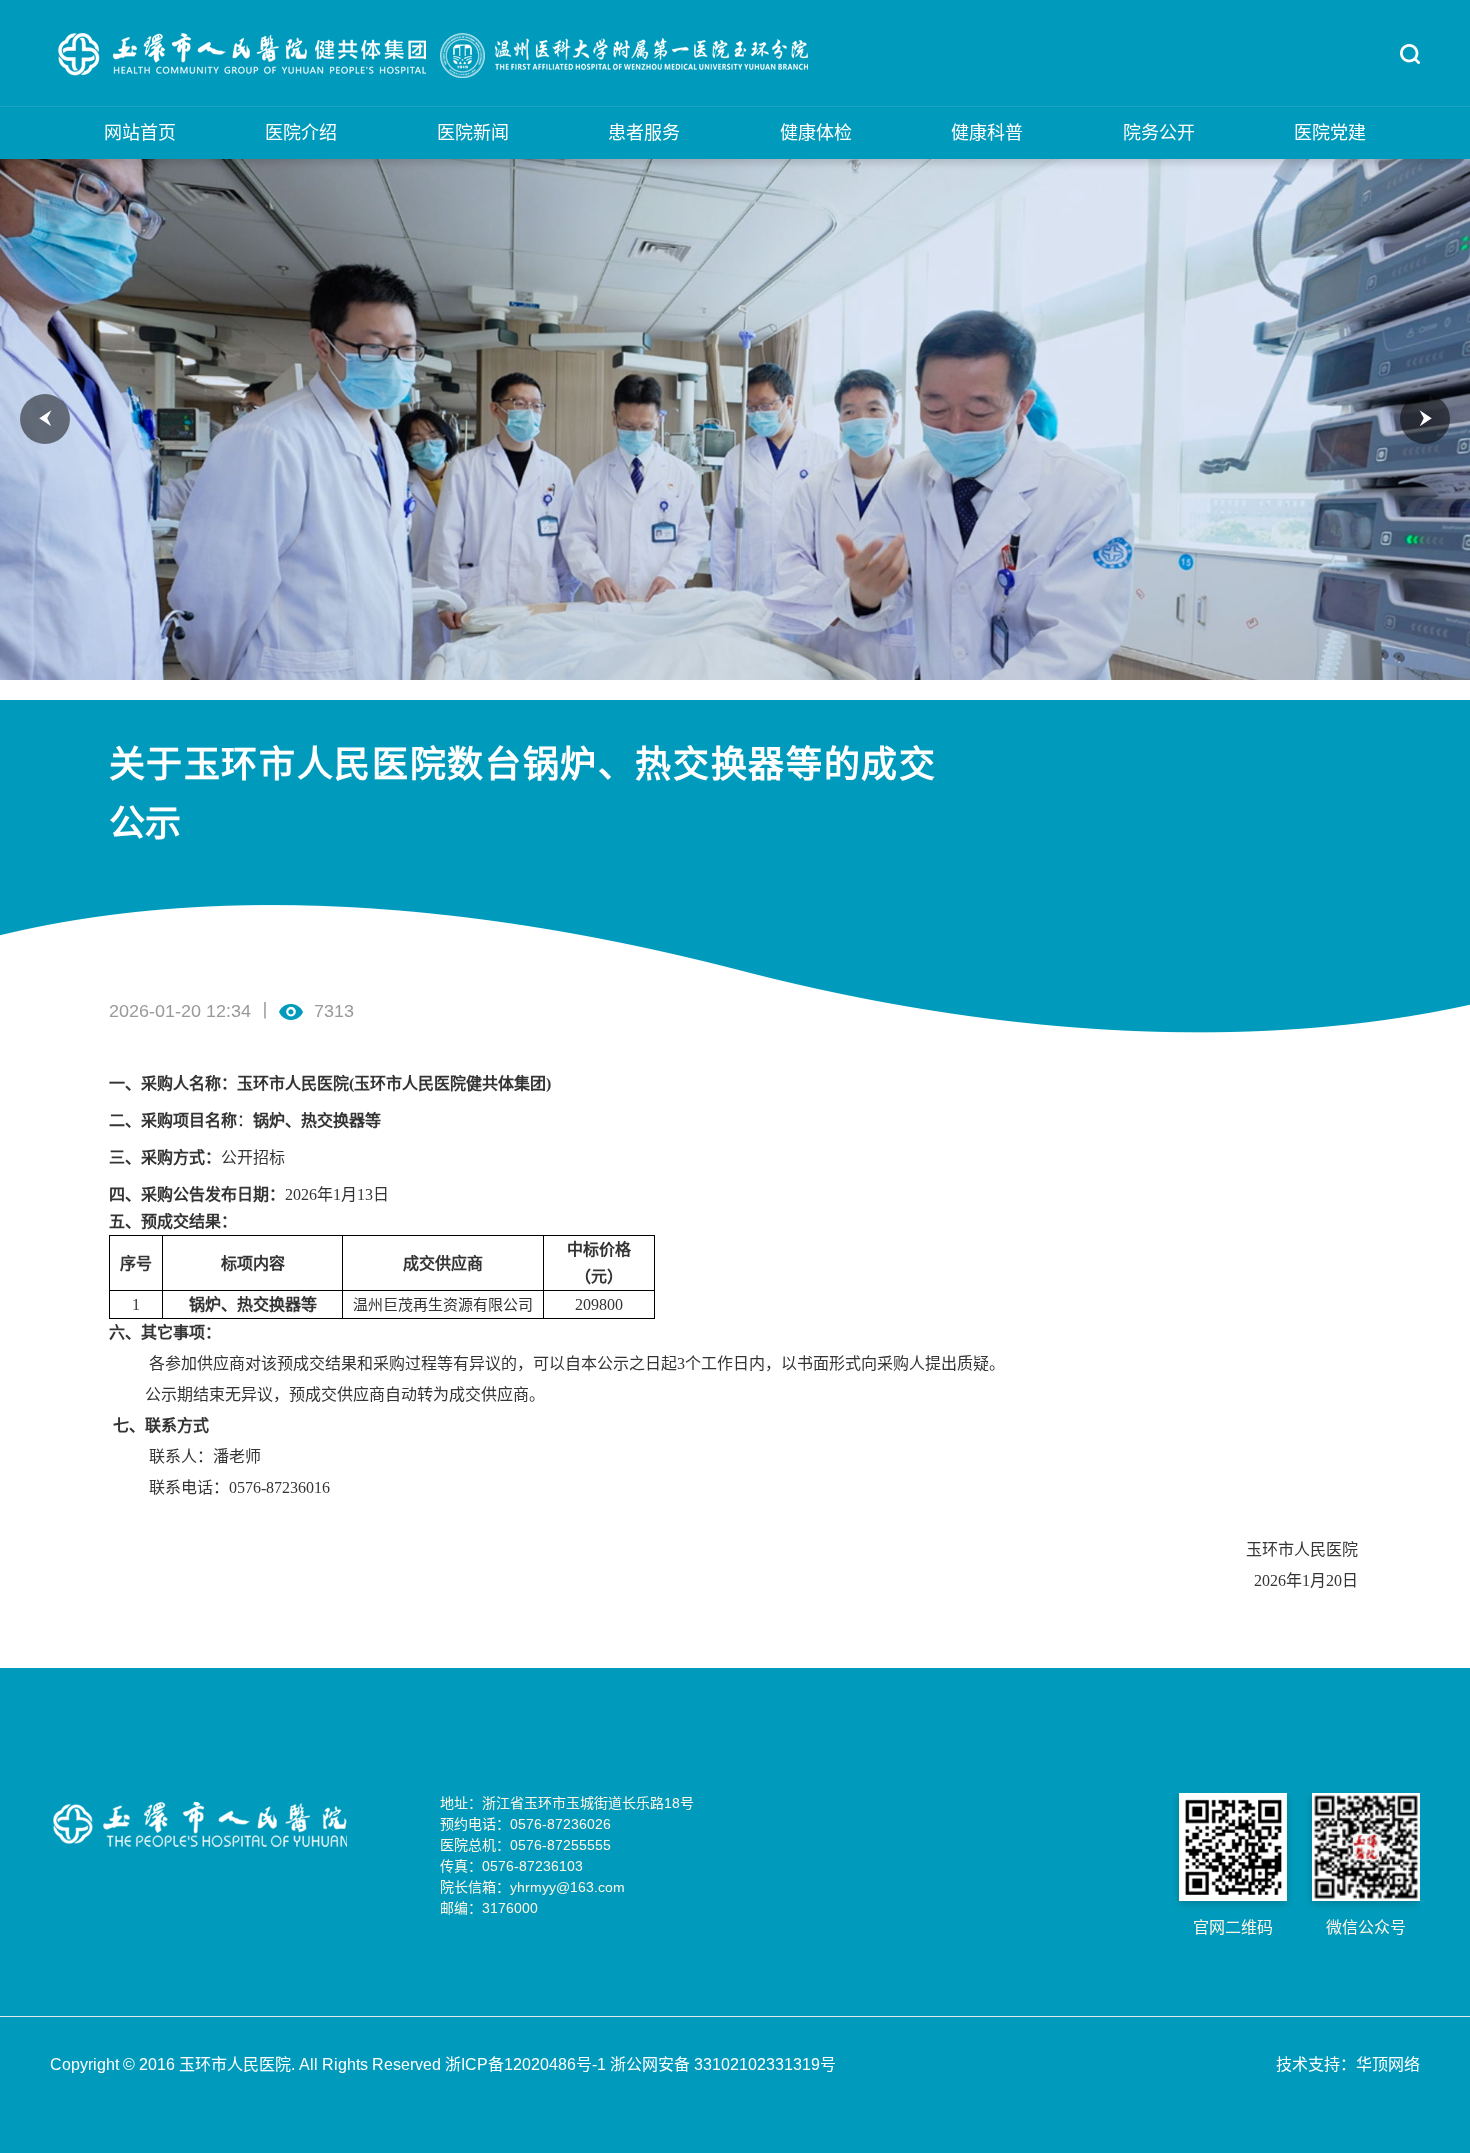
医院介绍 (301, 133)
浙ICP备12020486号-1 (527, 2064)
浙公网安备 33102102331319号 (723, 2064)
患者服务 (644, 133)
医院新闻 (473, 133)
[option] (735, 419)
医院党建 (1330, 133)
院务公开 (1159, 133)
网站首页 (140, 133)
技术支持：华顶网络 (1348, 2064)
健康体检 (816, 133)
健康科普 (987, 133)
